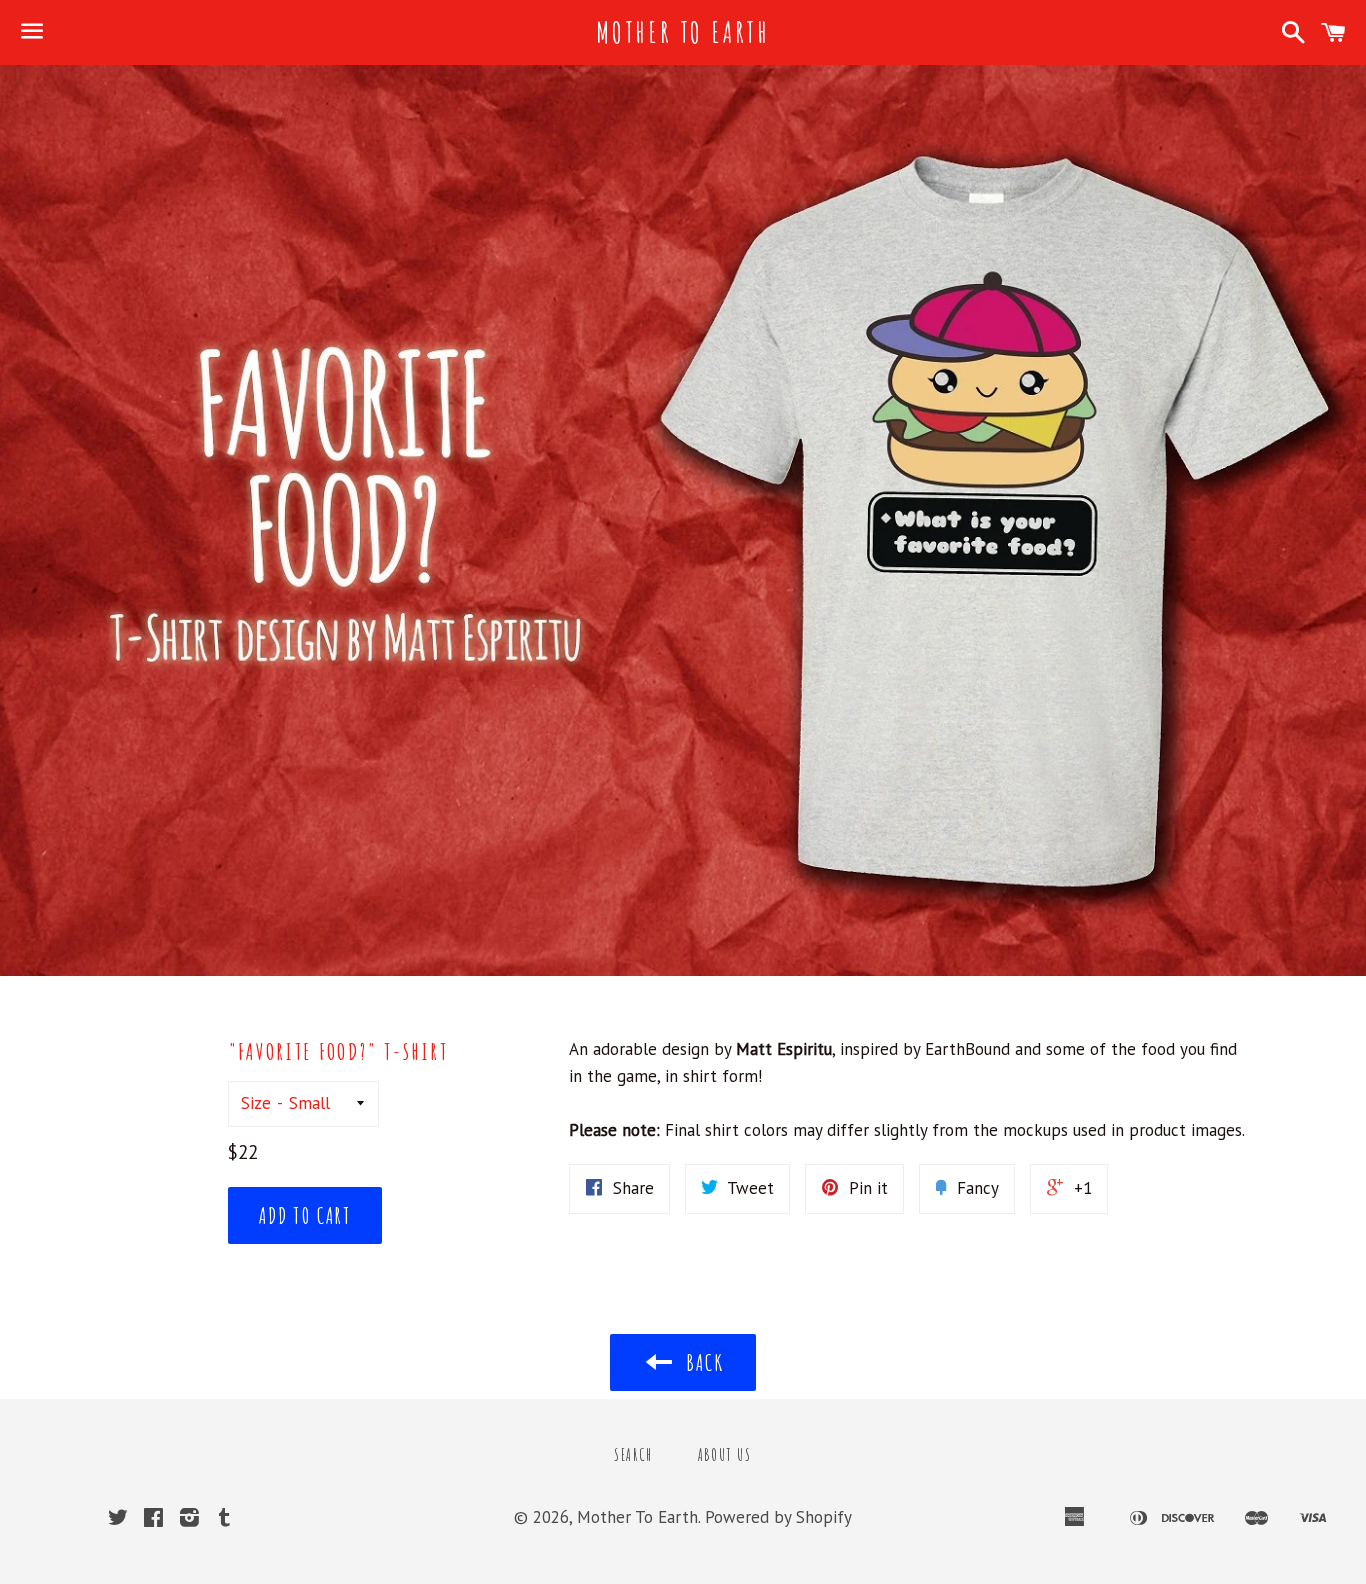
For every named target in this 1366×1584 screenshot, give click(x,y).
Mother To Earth (683, 32)
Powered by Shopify (778, 1517)
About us (725, 1455)
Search (633, 1455)
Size (256, 1103)
